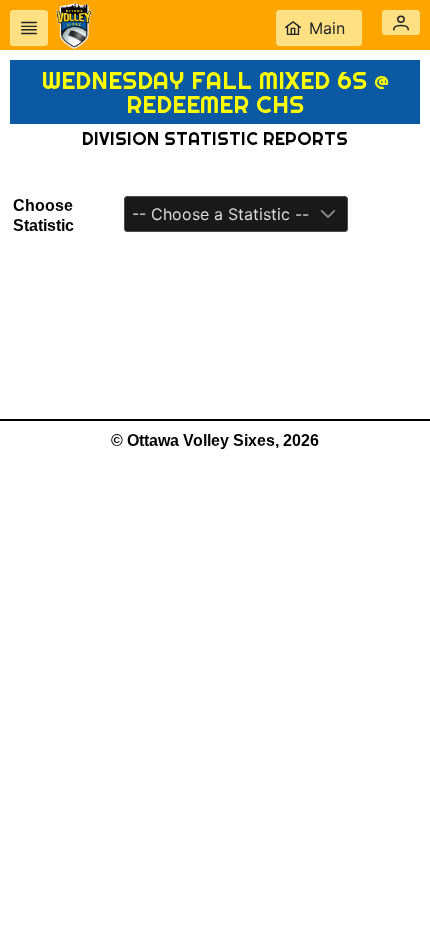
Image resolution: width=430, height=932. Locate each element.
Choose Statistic (43, 215)
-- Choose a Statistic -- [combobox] (220, 214)
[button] (401, 22)
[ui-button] (29, 28)
